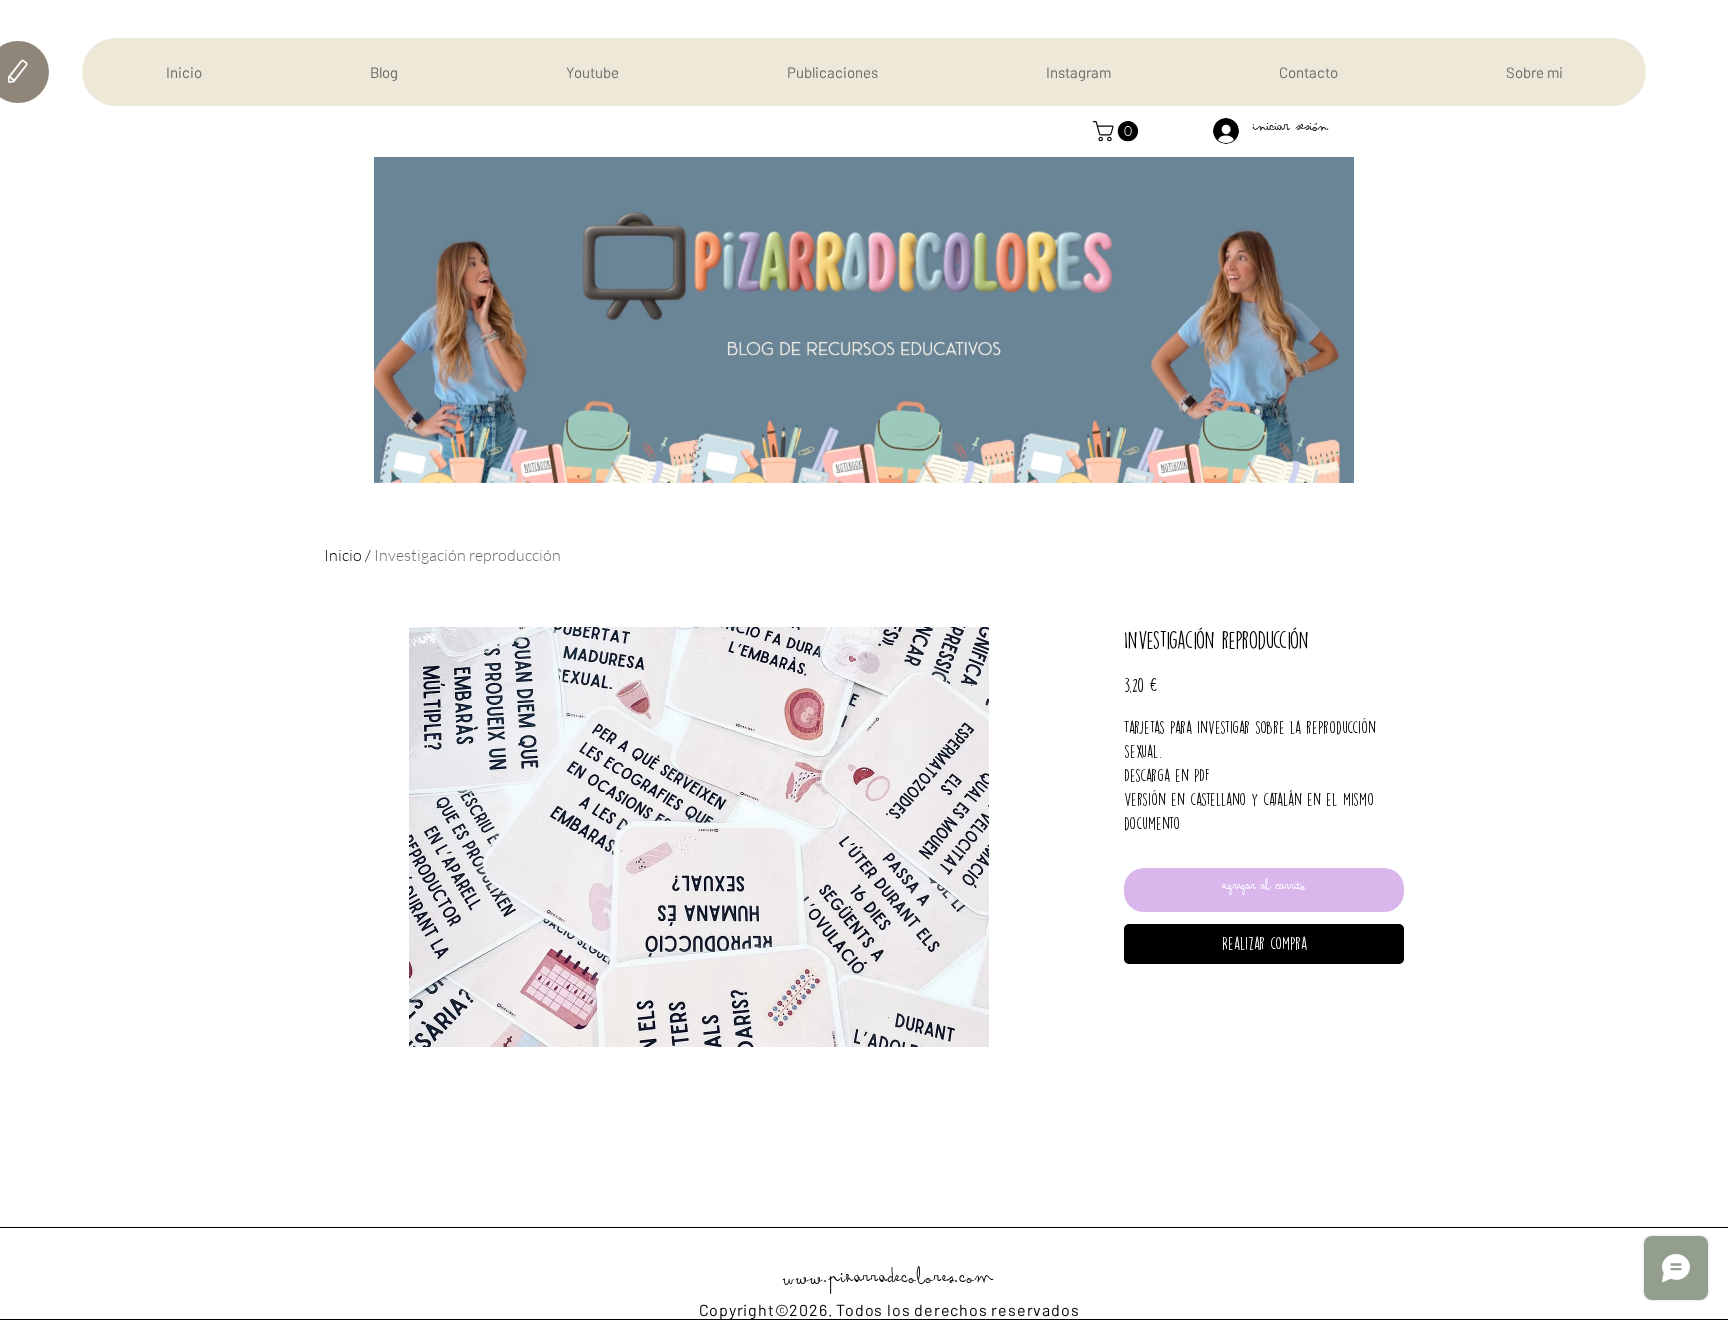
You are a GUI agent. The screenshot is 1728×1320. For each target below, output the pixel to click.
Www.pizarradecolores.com (888, 1282)
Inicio (343, 555)
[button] (1118, 131)
